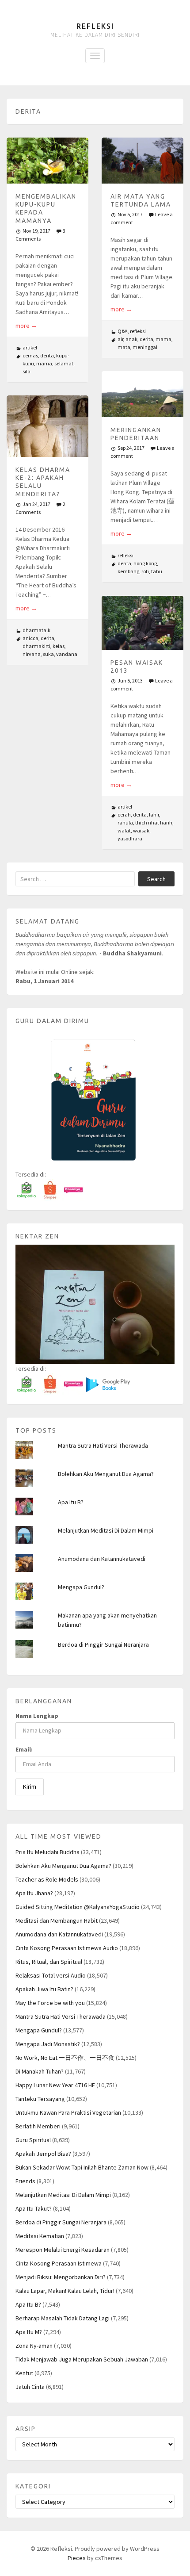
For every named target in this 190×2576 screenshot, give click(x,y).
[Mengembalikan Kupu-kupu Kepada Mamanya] (47, 161)
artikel (30, 347)
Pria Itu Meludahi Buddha (47, 1852)
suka (48, 654)
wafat (124, 830)
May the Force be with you (50, 2003)
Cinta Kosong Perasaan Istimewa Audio (67, 1948)
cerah (124, 815)
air (120, 339)
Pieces (77, 2558)
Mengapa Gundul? (81, 1587)
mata (124, 347)
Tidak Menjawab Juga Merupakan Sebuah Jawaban (82, 2359)
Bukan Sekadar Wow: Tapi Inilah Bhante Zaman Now (82, 2167)
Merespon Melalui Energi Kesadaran (63, 2250)
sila (27, 371)
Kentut (24, 2373)
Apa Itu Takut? (34, 2208)
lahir (154, 815)
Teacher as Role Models (47, 1879)
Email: (24, 1749)
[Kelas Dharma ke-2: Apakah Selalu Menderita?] (47, 426)
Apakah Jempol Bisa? (43, 2154)
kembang (128, 571)
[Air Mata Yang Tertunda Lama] (142, 161)
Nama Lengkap (37, 1716)
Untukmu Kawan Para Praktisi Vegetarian (68, 2112)
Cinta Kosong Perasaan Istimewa (59, 2263)
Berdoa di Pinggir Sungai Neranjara (103, 1644)
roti (145, 571)
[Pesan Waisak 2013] (142, 623)
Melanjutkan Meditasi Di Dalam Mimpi (106, 1530)
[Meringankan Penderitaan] (142, 394)
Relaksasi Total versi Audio (51, 1975)
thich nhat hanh (154, 822)
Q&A (123, 331)
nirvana (32, 654)
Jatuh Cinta (30, 2387)
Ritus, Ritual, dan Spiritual (49, 1962)
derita (47, 355)
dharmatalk (36, 630)
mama (44, 363)
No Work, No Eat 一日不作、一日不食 (65, 2058)
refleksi (138, 331)
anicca (30, 638)
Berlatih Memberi (38, 2126)
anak (131, 339)
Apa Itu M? (29, 2332)
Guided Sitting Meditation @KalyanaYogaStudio (78, 1907)
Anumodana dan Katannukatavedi (102, 1559)
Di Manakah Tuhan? (40, 2071)
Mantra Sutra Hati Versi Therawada (103, 1445)
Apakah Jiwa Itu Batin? (44, 1989)
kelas (59, 646)
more (26, 326)
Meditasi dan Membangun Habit (57, 1920)
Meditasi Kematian (40, 2236)
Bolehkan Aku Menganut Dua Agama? (106, 1474)
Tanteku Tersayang (40, 2099)
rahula (125, 822)
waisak (141, 830)
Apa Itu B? (71, 1502)
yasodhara (130, 838)
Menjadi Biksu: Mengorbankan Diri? (61, 2277)
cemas (30, 355)
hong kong (145, 563)
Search (156, 879)
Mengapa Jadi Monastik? (48, 2044)
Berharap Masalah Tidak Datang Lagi (63, 2318)
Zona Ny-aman (34, 2346)
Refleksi (95, 26)
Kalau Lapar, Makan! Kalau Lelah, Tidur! (65, 2291)
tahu (157, 571)
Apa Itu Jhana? (34, 1893)
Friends (25, 2181)
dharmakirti (36, 646)
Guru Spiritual (33, 2140)
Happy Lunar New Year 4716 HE (55, 2085)
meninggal (145, 347)
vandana (67, 654)
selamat (64, 363)
